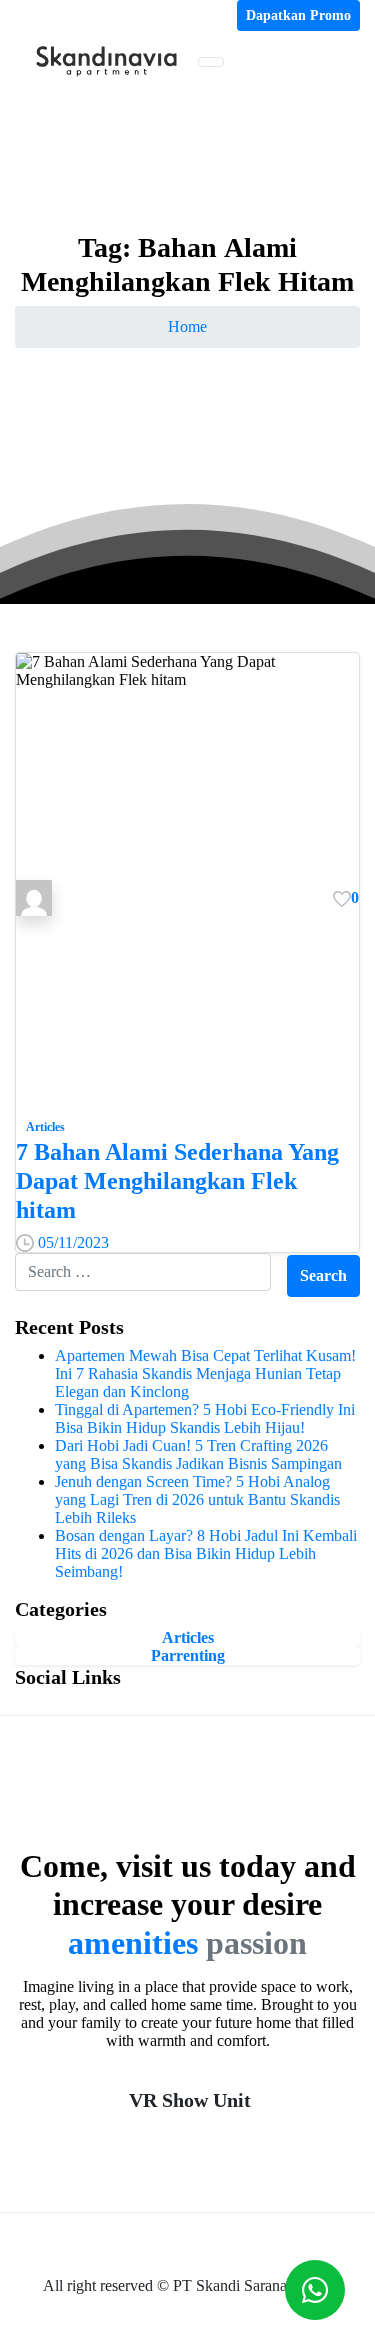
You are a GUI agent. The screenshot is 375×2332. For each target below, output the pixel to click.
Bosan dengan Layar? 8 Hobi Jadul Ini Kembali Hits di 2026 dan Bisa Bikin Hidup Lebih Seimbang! (206, 1553)
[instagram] (55, 15)
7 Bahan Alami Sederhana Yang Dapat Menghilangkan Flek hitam (177, 1181)
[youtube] (39, 15)
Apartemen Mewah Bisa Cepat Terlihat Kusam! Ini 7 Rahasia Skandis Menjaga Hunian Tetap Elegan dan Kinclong (205, 1373)
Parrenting (188, 1655)
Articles (188, 1637)
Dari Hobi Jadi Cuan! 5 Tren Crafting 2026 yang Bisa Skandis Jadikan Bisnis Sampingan (198, 1454)
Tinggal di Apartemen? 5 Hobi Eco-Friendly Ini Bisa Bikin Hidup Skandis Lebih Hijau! (205, 1418)
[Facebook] (23, 15)
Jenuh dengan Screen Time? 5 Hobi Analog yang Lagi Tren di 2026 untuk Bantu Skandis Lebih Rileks (197, 1499)
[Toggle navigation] (211, 62)
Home (187, 326)
